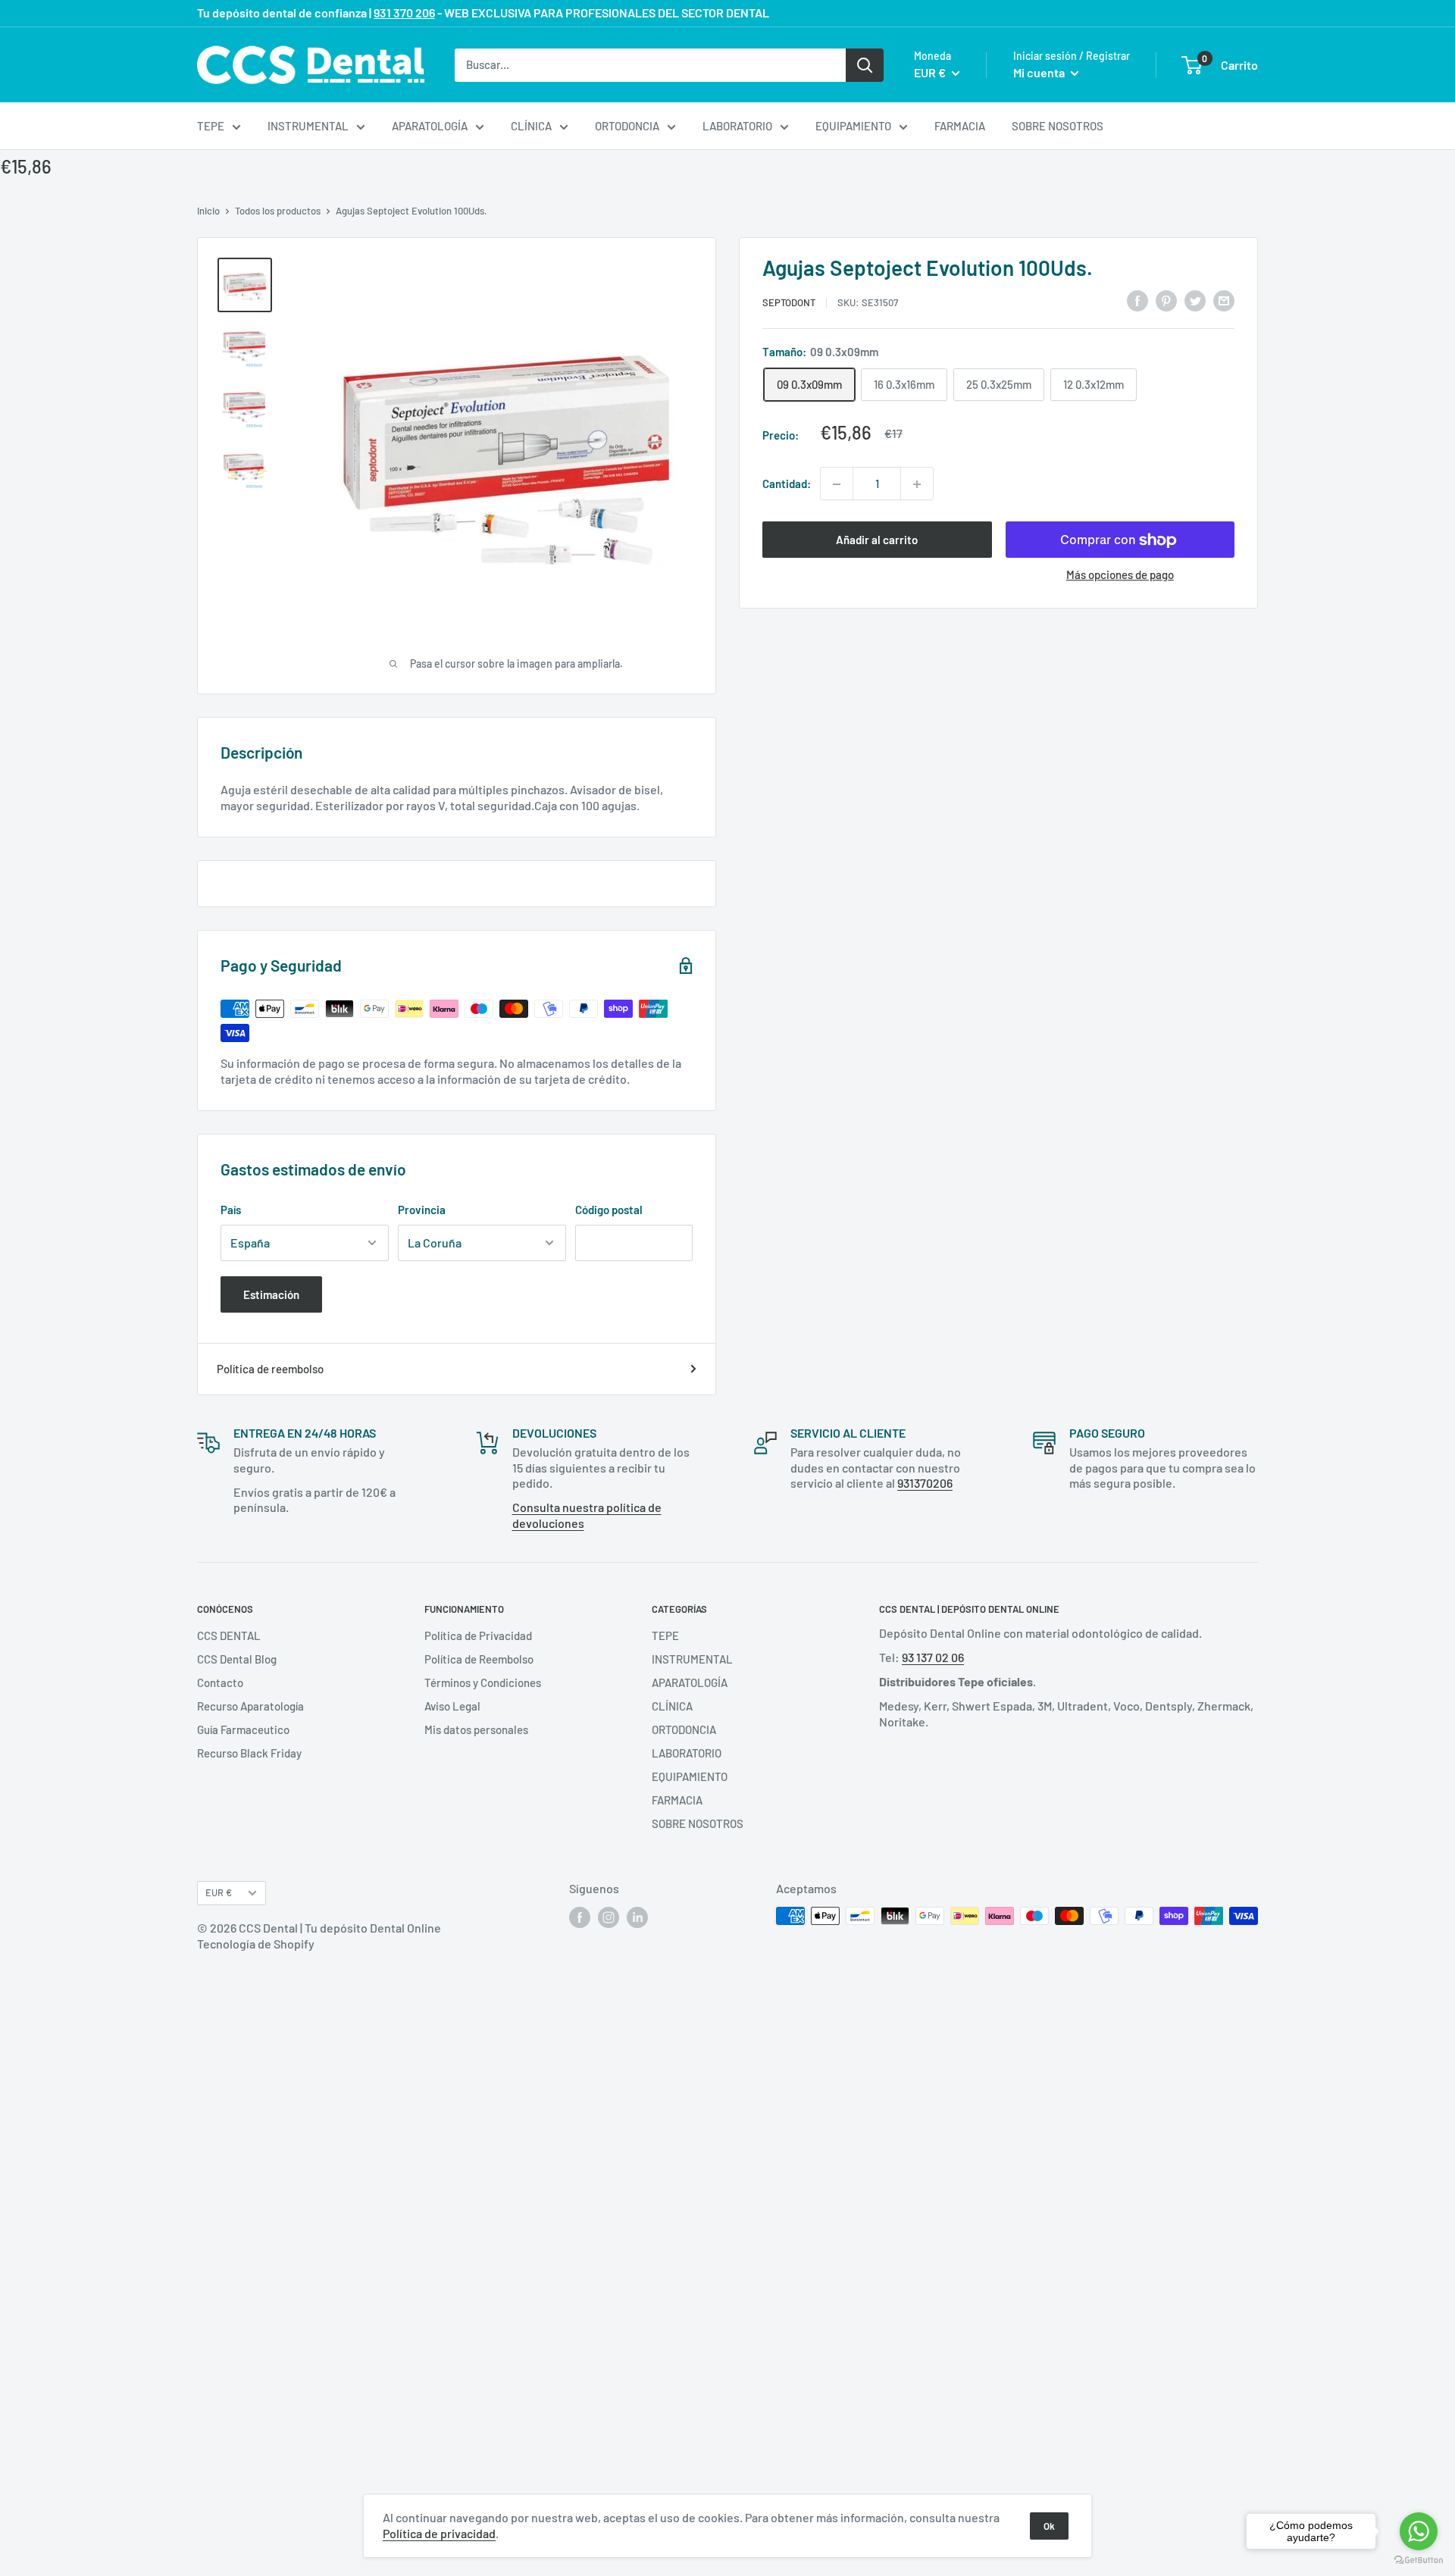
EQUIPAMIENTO (853, 126)
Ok (1049, 2526)
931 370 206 (404, 13)
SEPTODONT (789, 302)
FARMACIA (960, 126)
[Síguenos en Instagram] (609, 1917)
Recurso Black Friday (249, 1753)
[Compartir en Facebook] (1137, 300)
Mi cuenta (1040, 72)
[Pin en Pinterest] (1166, 300)
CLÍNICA (531, 126)
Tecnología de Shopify (256, 1944)
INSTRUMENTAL (308, 126)
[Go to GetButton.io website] (1419, 2560)
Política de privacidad (439, 2533)
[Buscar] (865, 64)
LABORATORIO (737, 126)
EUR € (219, 1892)
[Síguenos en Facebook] (580, 1917)
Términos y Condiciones (483, 1682)
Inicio (208, 211)
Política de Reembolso (479, 1659)
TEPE (211, 126)
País (231, 1210)
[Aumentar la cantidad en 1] (917, 484)
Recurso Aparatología (250, 1706)
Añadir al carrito (877, 540)
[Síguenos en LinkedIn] (637, 1917)
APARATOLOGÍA (430, 126)
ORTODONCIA (627, 126)
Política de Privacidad (478, 1635)
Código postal (609, 1210)
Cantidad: (787, 484)
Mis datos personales (476, 1729)
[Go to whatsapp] (1419, 2531)
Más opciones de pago (1120, 575)
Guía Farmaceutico (243, 1729)
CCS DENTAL (229, 1635)
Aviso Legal (452, 1706)
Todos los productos (278, 211)
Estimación (271, 1294)
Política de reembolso (270, 1369)
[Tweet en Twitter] (1195, 300)
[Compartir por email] (1224, 300)
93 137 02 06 (933, 1657)
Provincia (422, 1210)
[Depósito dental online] (311, 65)
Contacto (220, 1682)
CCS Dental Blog (237, 1659)
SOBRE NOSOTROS (1058, 126)
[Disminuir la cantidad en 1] (837, 484)
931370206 (925, 1483)
